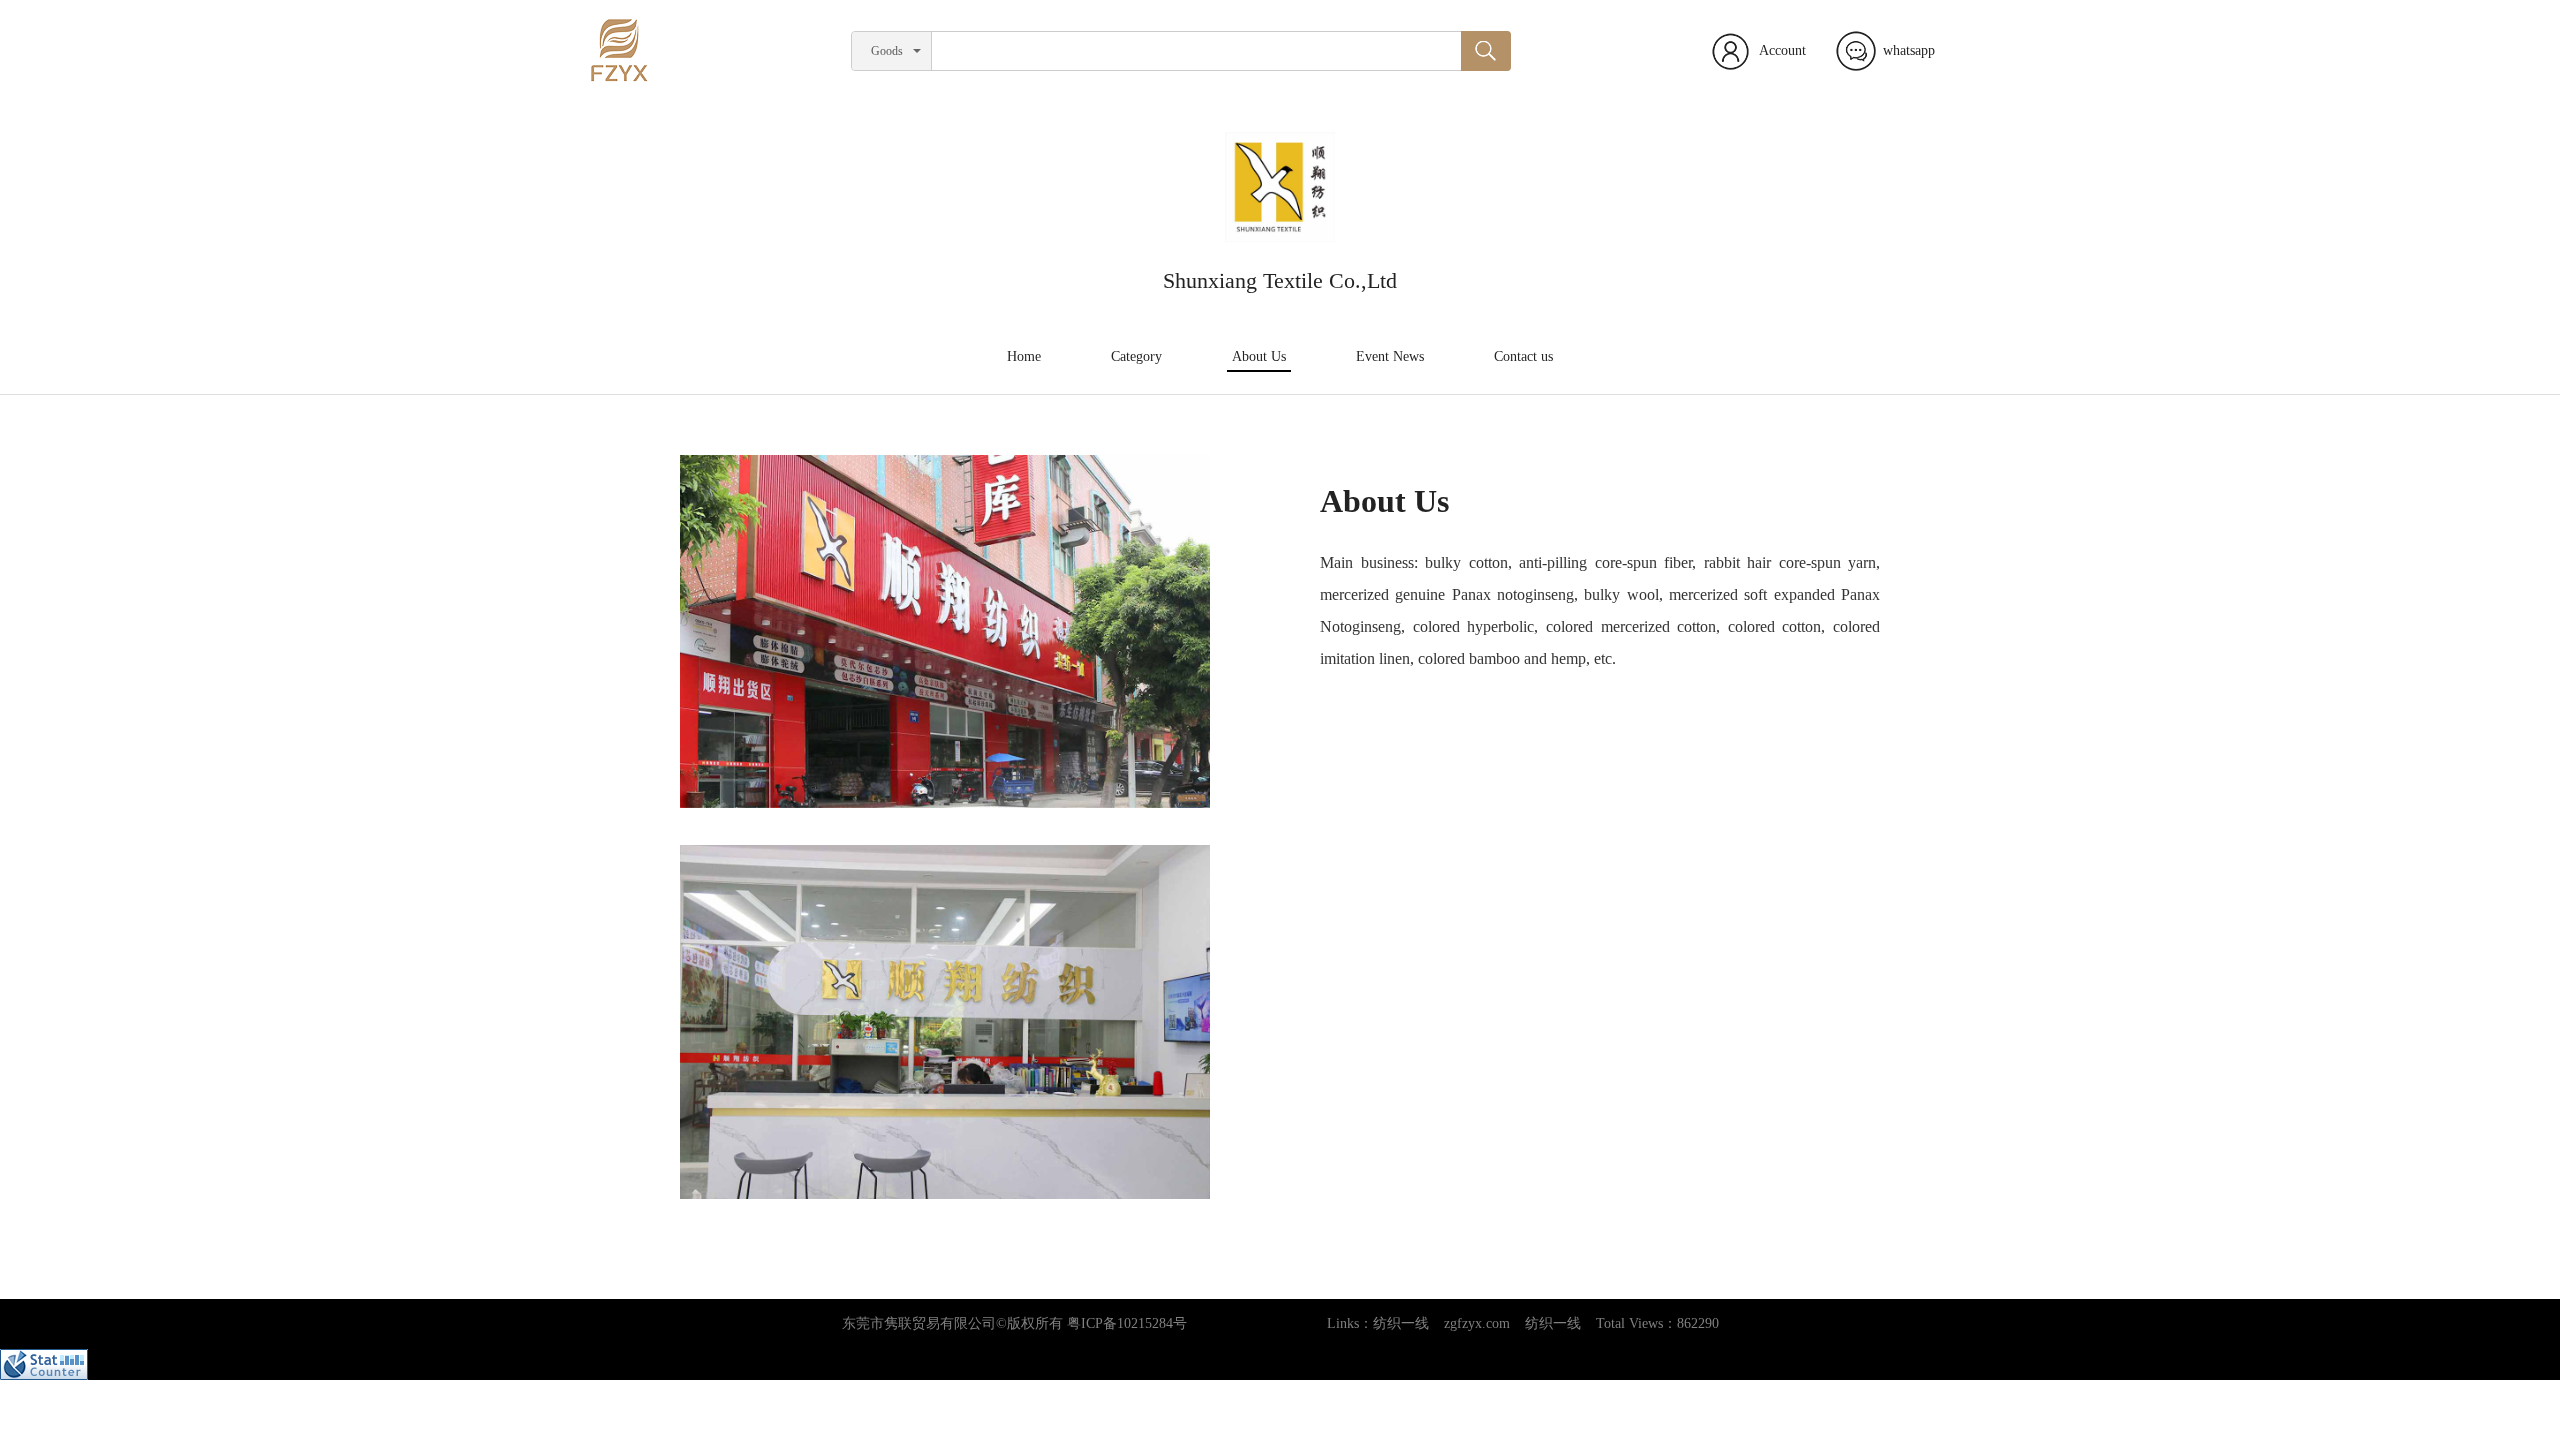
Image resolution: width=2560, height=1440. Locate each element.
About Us (1259, 356)
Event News (1390, 356)
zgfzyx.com (1477, 1323)
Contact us (1523, 356)
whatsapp (1909, 50)
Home (1024, 356)
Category (1136, 356)
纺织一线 (1401, 1323)
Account (1782, 50)
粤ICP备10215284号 (1127, 1323)
